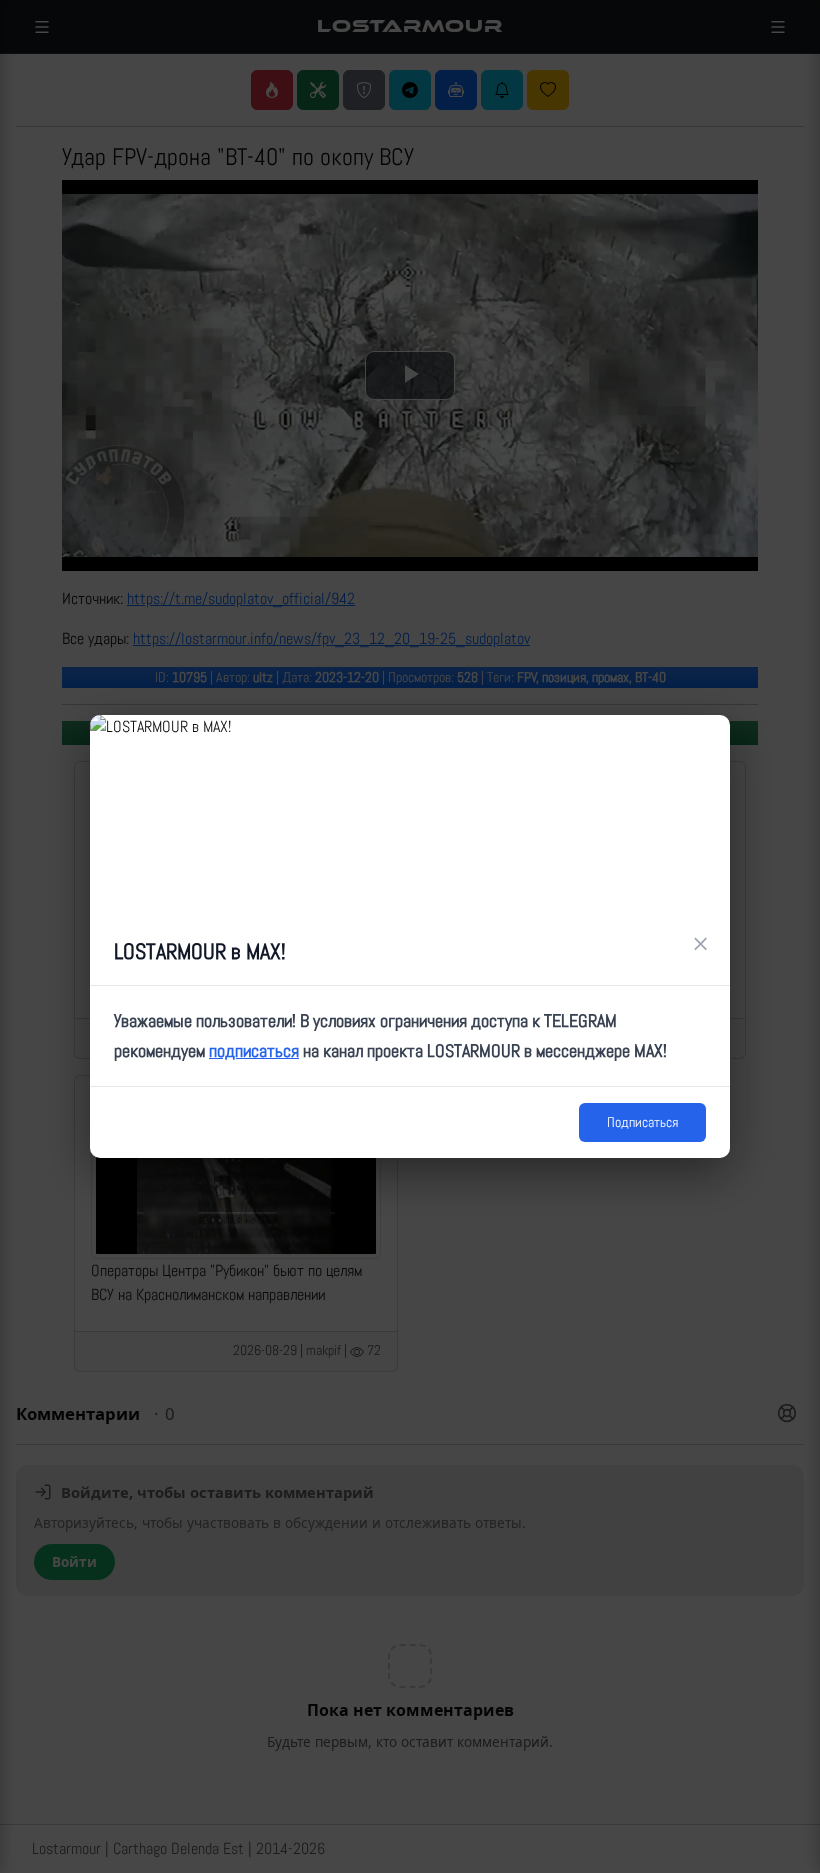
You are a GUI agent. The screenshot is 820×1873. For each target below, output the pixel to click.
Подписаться (642, 1122)
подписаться (254, 1050)
